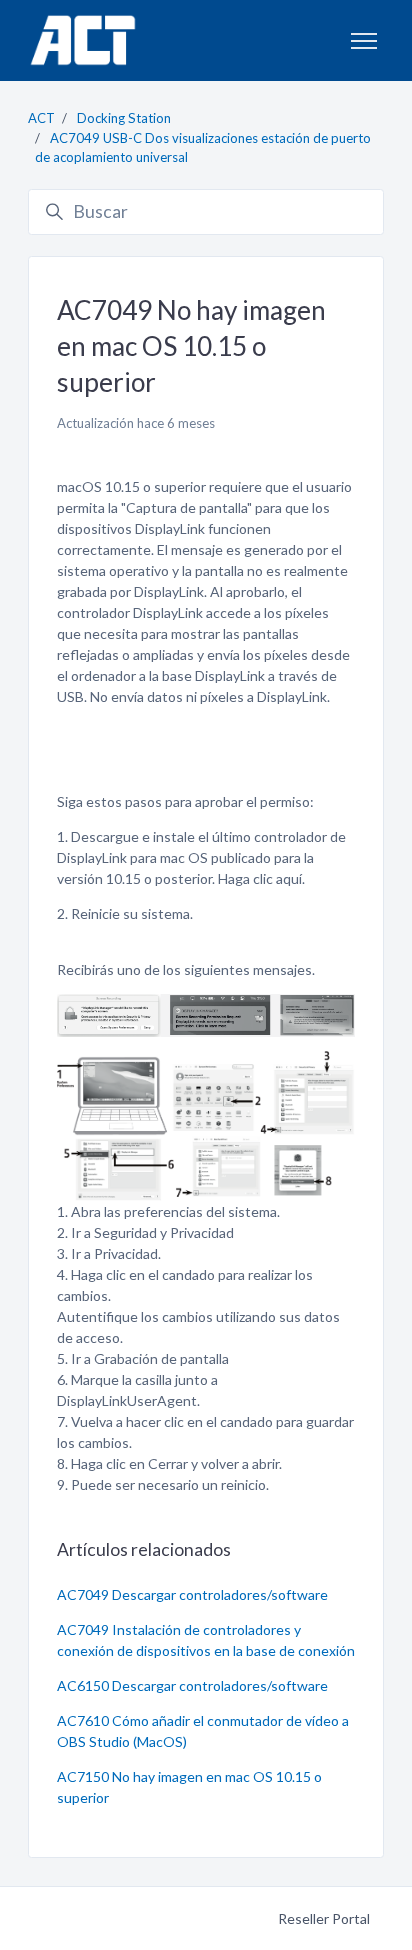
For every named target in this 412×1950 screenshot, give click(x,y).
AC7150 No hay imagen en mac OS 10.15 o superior (189, 1787)
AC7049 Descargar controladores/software (192, 1594)
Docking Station (124, 118)
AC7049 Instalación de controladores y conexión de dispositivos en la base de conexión (206, 1640)
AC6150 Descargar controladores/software (192, 1685)
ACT (41, 118)
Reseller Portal (324, 1918)
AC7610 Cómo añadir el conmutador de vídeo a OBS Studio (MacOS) (203, 1731)
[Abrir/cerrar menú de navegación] (364, 41)
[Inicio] (82, 40)
